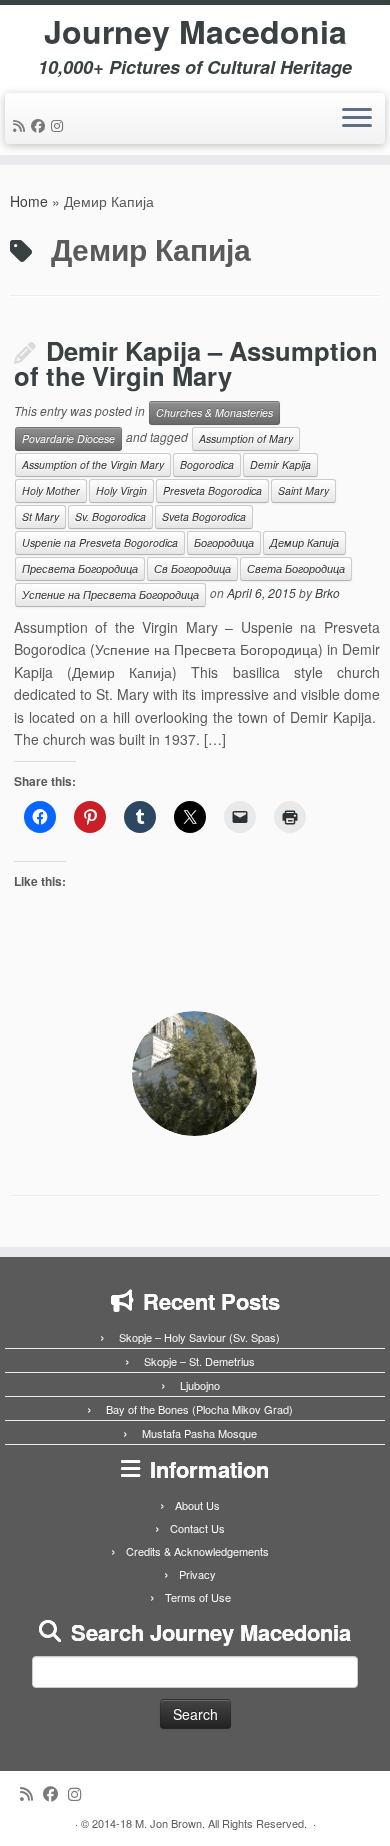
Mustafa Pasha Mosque (199, 1433)
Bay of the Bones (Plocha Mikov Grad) (199, 1409)
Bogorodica (207, 464)
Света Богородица (296, 568)
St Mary (40, 516)
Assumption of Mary (246, 438)
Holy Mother (51, 490)
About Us (197, 1505)
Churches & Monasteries (214, 412)
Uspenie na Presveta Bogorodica (100, 542)
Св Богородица (192, 568)
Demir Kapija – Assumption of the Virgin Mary (196, 363)
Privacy (197, 1574)
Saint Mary (303, 490)
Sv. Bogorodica (110, 516)
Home (29, 201)
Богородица (224, 542)
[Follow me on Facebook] (41, 125)
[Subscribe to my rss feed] (22, 125)
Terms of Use (198, 1597)
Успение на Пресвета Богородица (110, 594)
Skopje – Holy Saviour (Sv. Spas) (199, 1337)
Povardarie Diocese (68, 438)
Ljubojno (200, 1385)
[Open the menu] (357, 119)
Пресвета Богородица (80, 568)
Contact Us (197, 1528)
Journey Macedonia (195, 31)
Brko (327, 592)
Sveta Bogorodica (204, 516)
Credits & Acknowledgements (197, 1551)
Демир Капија (304, 542)
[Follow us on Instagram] (60, 125)
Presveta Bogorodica (212, 490)
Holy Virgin (121, 490)
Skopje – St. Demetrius (199, 1361)
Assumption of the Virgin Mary (93, 464)
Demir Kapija (280, 464)
